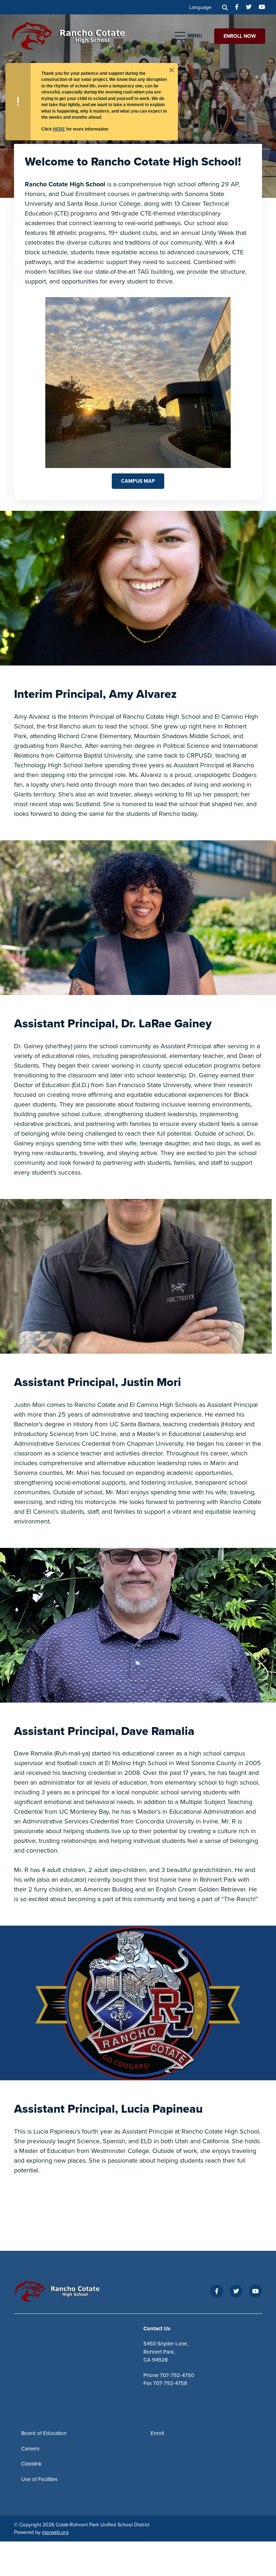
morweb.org (55, 2532)
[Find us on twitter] (249, 7)
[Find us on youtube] (262, 7)
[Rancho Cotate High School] (74, 35)
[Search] (225, 7)
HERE (59, 129)
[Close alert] (171, 69)
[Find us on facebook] (237, 7)
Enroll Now (240, 36)
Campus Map (138, 481)
